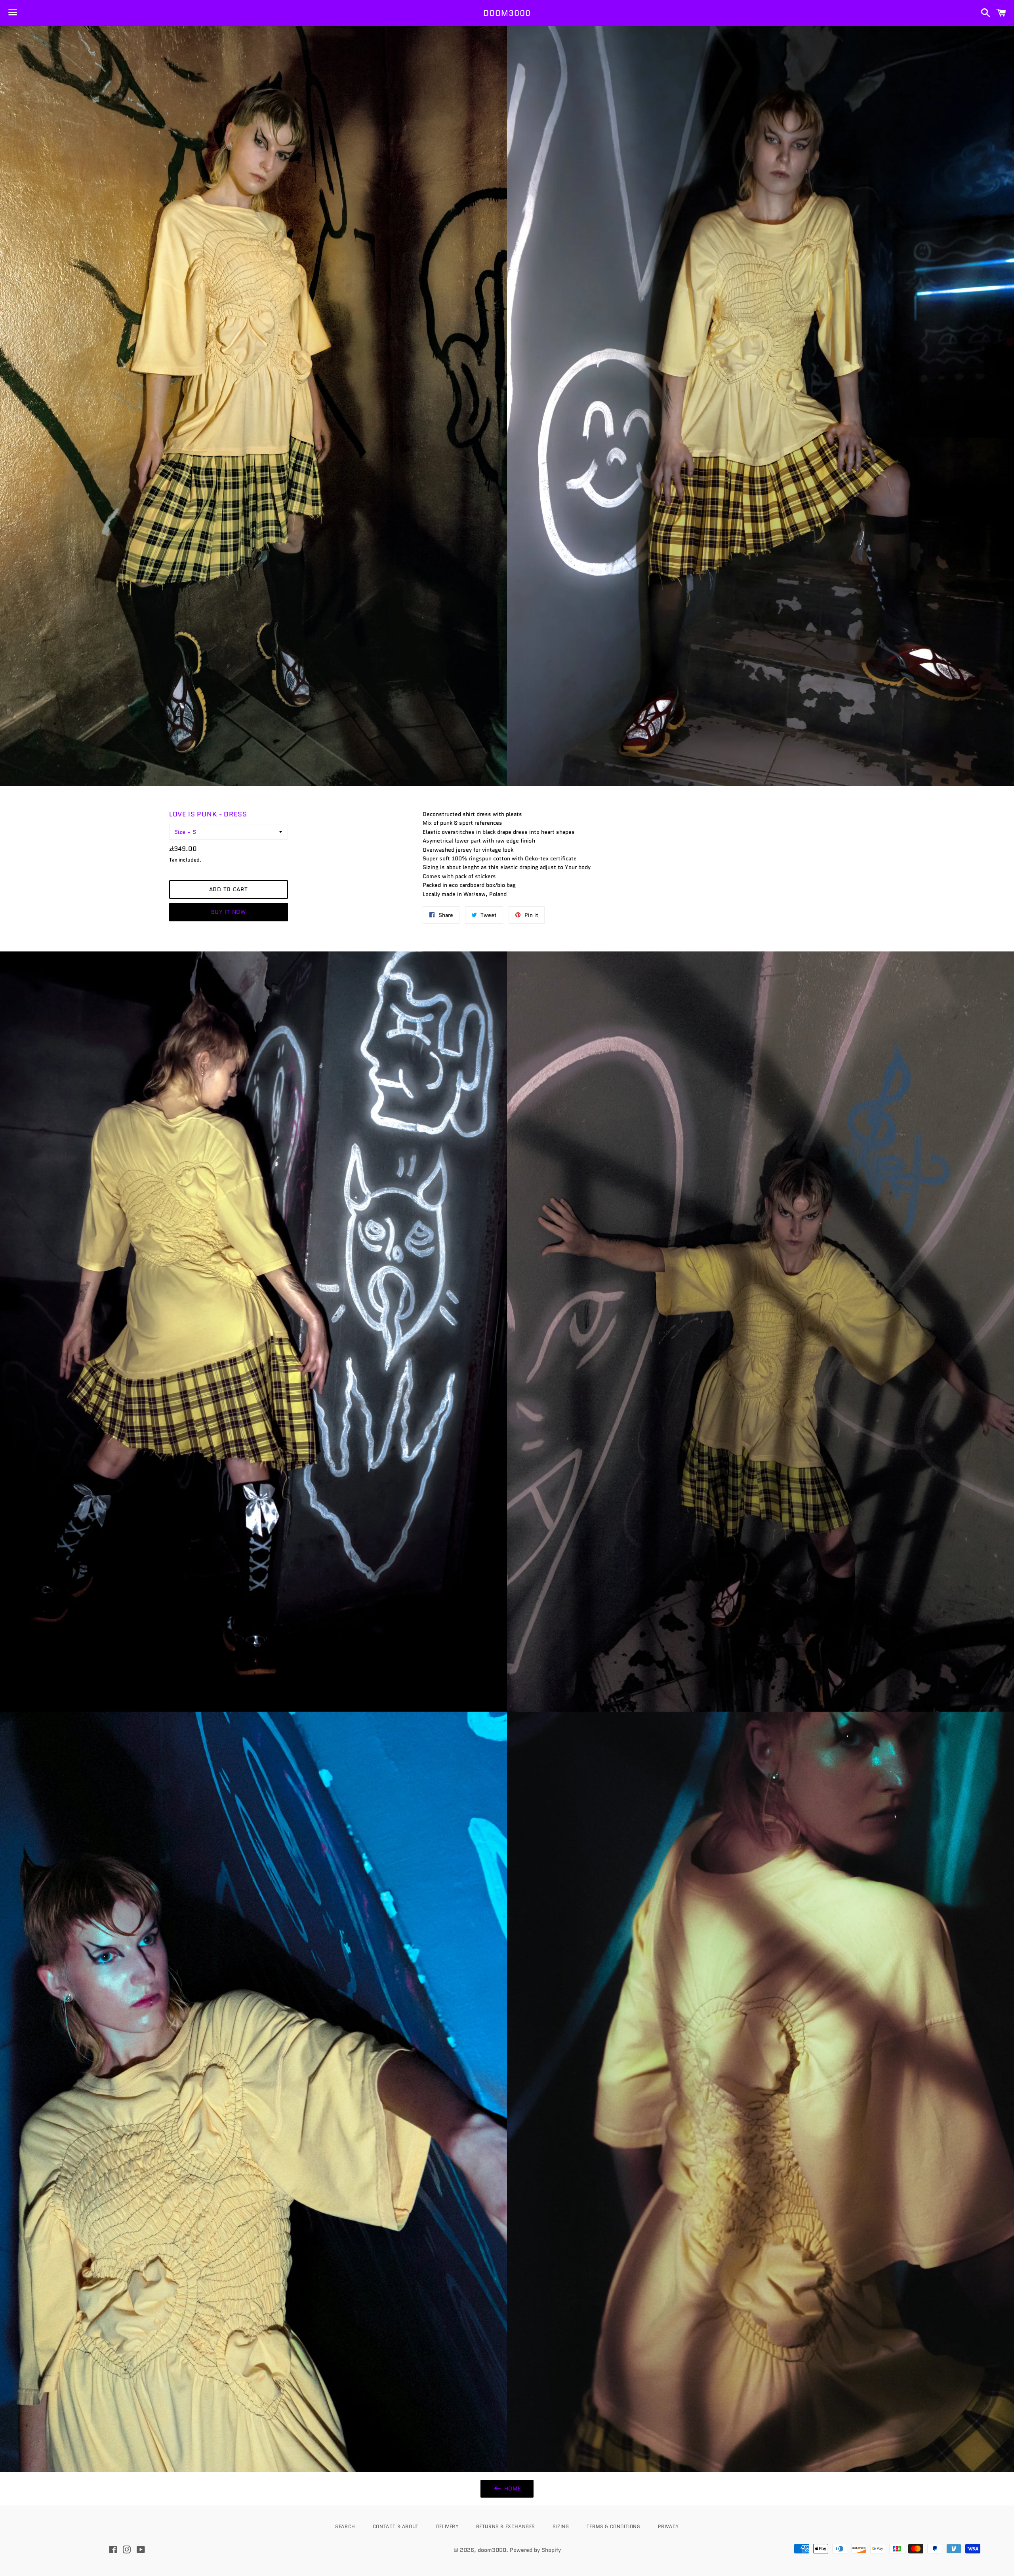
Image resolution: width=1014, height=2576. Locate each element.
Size (180, 832)
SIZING (561, 2526)
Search (345, 2526)
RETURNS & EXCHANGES (506, 2526)
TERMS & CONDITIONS (614, 2526)
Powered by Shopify (535, 2550)
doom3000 (507, 13)
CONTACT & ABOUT (396, 2526)
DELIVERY (447, 2526)
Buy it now (229, 912)
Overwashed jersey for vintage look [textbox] (468, 850)
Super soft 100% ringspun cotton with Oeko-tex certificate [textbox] (500, 858)
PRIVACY (668, 2526)
